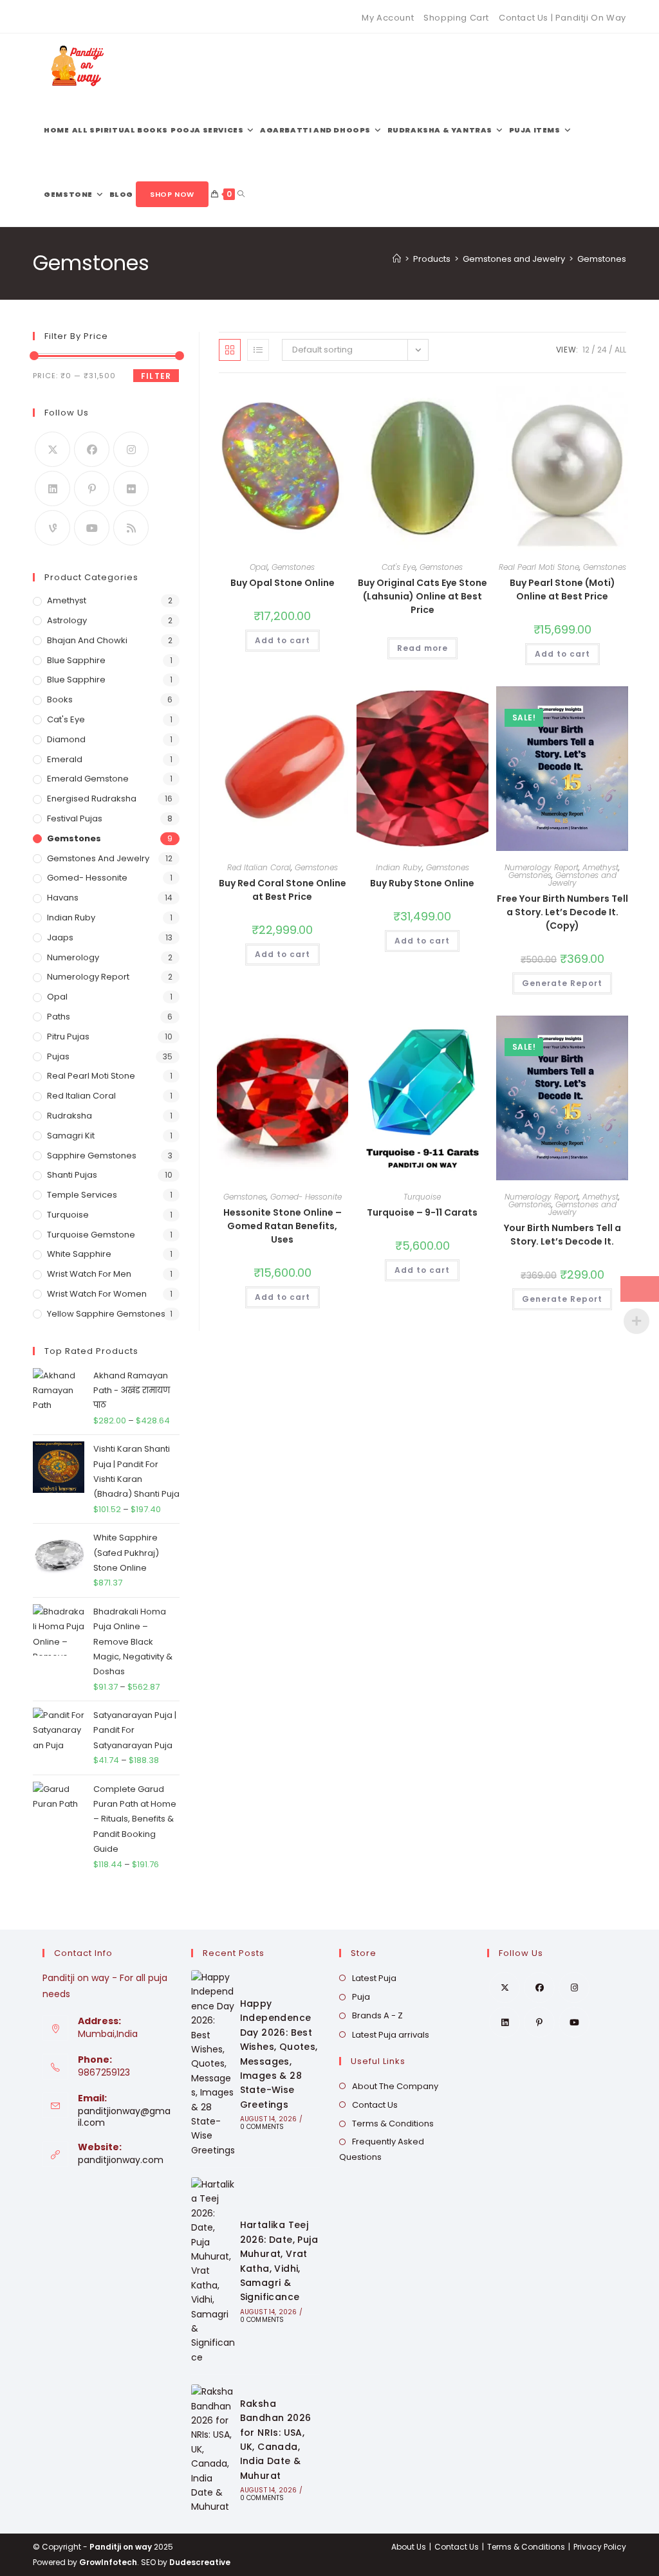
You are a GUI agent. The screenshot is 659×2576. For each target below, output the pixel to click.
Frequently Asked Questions (382, 2149)
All (620, 350)
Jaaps (60, 937)
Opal (259, 567)
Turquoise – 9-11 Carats (422, 1212)
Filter (156, 376)
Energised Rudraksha (92, 799)
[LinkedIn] (52, 489)
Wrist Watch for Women (97, 1294)
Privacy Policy (600, 2547)
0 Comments (262, 2127)
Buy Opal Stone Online (283, 583)
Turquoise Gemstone (91, 1235)
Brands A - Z (377, 2015)
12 (586, 350)
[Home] (397, 259)
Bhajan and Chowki (87, 640)
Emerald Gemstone (88, 779)
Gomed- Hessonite (306, 1197)
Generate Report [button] (562, 983)
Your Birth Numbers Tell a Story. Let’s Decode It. (562, 1235)
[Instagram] (131, 449)
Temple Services (82, 1195)
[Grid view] (230, 350)
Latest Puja (374, 1978)
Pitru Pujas (68, 1037)
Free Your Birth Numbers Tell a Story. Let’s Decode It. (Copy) (562, 912)
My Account (388, 18)
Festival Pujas (75, 818)
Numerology (73, 957)
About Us (409, 2547)
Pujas (58, 1056)
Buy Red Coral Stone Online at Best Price (283, 890)
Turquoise (422, 1197)
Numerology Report (542, 867)
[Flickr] (131, 489)
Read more (422, 648)
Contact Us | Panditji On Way (562, 18)
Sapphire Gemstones (92, 1156)
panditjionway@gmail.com (124, 2117)
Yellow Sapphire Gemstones (106, 1314)
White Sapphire (79, 1254)
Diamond (66, 739)
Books (60, 699)
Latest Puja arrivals (391, 2035)
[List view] (258, 350)
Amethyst (600, 867)
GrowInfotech (108, 2562)
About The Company (395, 2086)
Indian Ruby (399, 867)
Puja (361, 1997)
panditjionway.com (121, 2160)
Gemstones (602, 259)
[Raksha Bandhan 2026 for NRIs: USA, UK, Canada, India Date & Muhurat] (213, 2449)
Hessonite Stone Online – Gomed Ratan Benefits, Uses (283, 1226)
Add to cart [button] (283, 640)
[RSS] (131, 528)
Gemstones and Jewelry (582, 879)
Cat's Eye (399, 567)
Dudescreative (200, 2562)
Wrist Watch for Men (89, 1274)
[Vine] (52, 528)
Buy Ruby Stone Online (422, 883)
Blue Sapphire (76, 660)
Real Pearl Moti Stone (539, 567)
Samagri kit (71, 1136)
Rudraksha (70, 1116)
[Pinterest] (92, 489)
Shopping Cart (456, 18)
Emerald (65, 759)
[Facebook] (92, 449)
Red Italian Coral (259, 867)
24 (602, 350)
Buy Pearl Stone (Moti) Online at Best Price (562, 589)
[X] (52, 449)
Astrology (67, 620)
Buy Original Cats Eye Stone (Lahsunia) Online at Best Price (422, 596)
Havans (63, 898)
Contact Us (375, 2105)
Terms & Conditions (393, 2124)
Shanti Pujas (72, 1175)
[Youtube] (92, 528)
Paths (59, 1017)
